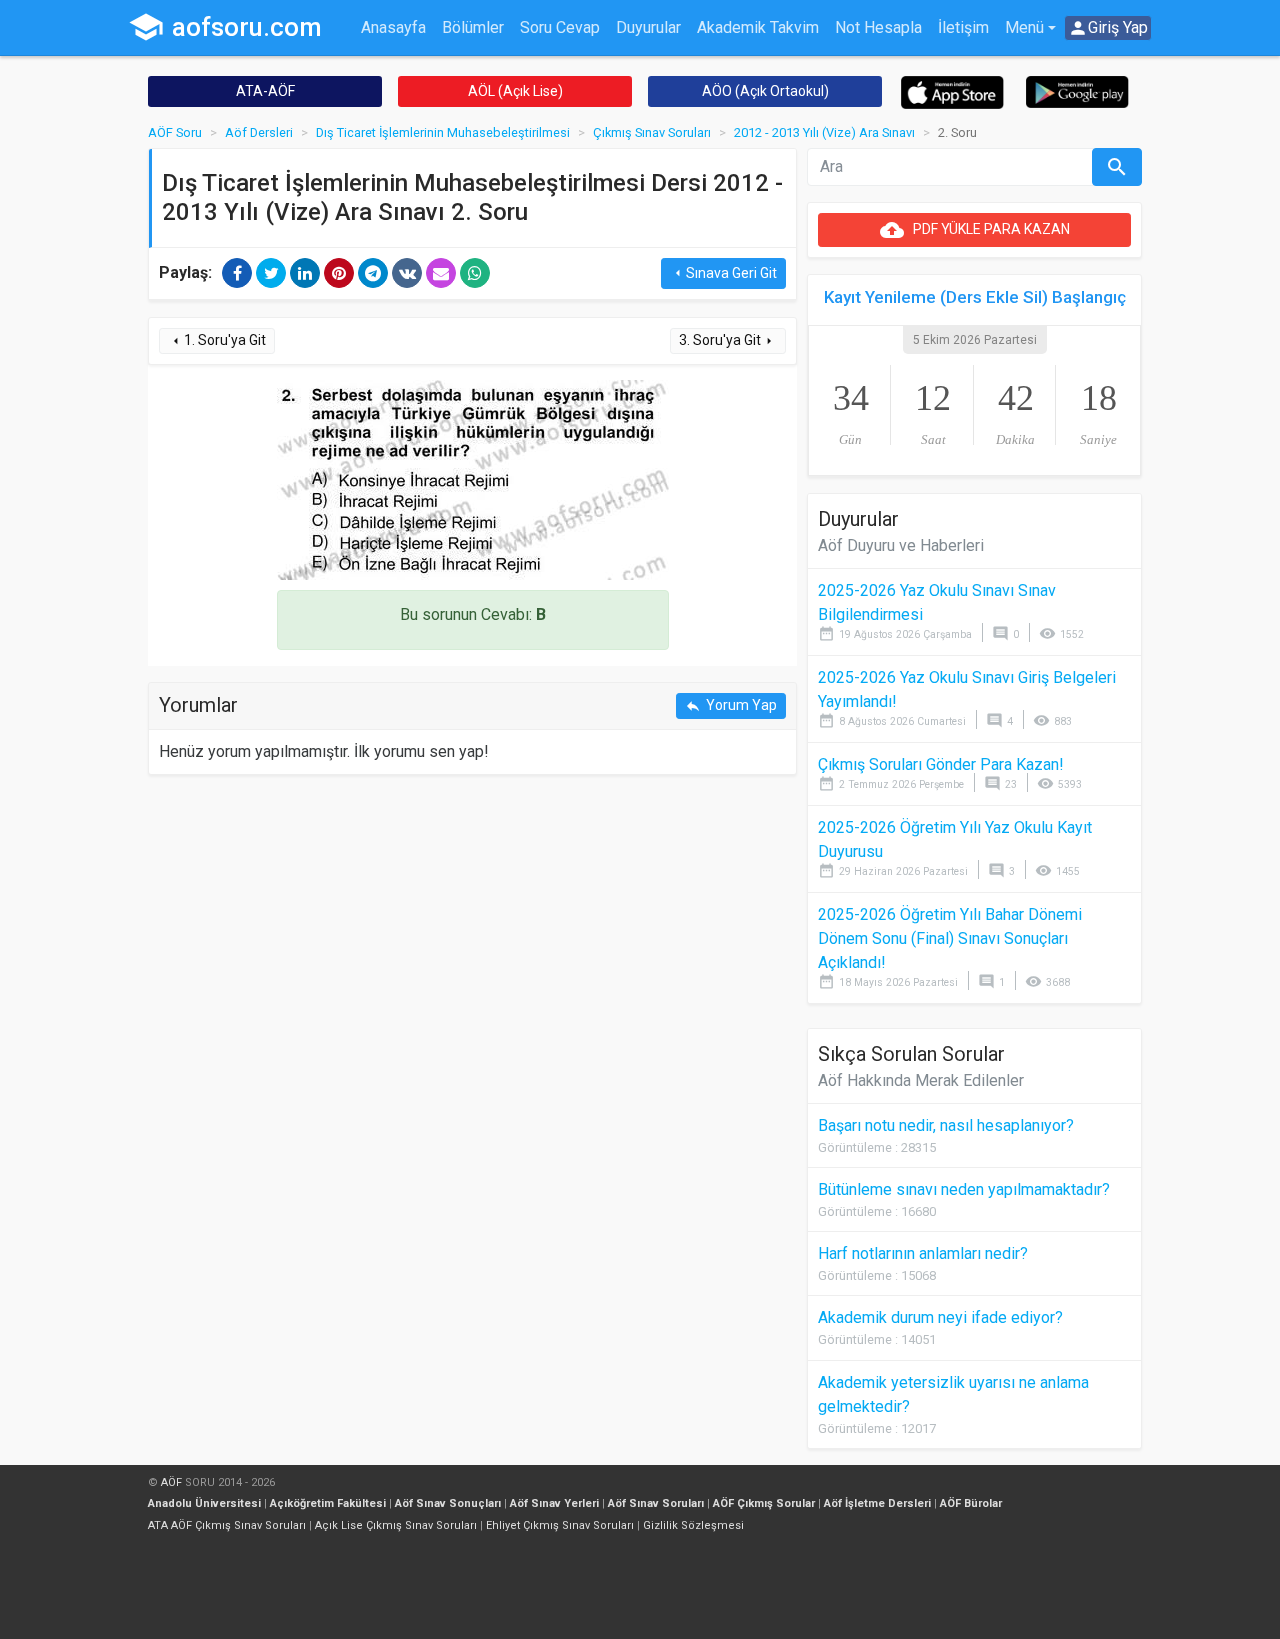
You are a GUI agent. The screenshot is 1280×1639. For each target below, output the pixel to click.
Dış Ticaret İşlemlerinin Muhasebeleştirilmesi (443, 132)
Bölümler (473, 27)
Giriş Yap (1108, 28)
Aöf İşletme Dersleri (877, 1503)
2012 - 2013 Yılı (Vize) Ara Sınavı (824, 132)
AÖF (171, 1482)
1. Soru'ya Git (217, 340)
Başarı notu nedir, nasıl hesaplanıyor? (946, 1125)
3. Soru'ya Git (728, 340)
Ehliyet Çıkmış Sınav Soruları (560, 1525)
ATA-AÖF (265, 91)
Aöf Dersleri (259, 132)
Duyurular (648, 27)
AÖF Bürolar (971, 1503)
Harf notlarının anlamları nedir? (923, 1253)
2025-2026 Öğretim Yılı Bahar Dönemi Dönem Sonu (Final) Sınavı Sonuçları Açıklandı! (950, 938)
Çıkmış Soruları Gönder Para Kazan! (941, 764)
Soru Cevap (560, 27)
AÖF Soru (175, 132)
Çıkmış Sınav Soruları (652, 132)
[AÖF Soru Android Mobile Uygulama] (1077, 90)
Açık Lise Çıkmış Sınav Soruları (396, 1525)
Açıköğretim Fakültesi (328, 1503)
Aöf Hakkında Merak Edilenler (921, 1080)
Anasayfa (393, 27)
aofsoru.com (225, 27)
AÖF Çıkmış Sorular (764, 1503)
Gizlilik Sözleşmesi (693, 1525)
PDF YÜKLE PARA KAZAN (975, 230)
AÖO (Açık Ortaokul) (765, 91)
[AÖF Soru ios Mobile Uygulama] (952, 91)
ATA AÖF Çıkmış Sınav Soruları (227, 1525)
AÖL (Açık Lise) (515, 91)
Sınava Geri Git (723, 273)
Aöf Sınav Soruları (656, 1503)
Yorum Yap (731, 705)
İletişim (963, 27)
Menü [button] (1024, 27)
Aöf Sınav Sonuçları (448, 1503)
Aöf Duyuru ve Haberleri (901, 545)
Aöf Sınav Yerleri (554, 1503)
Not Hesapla (878, 27)
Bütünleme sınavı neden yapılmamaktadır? (964, 1189)
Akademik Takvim (758, 27)
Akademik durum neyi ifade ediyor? (940, 1317)
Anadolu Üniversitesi (204, 1503)
